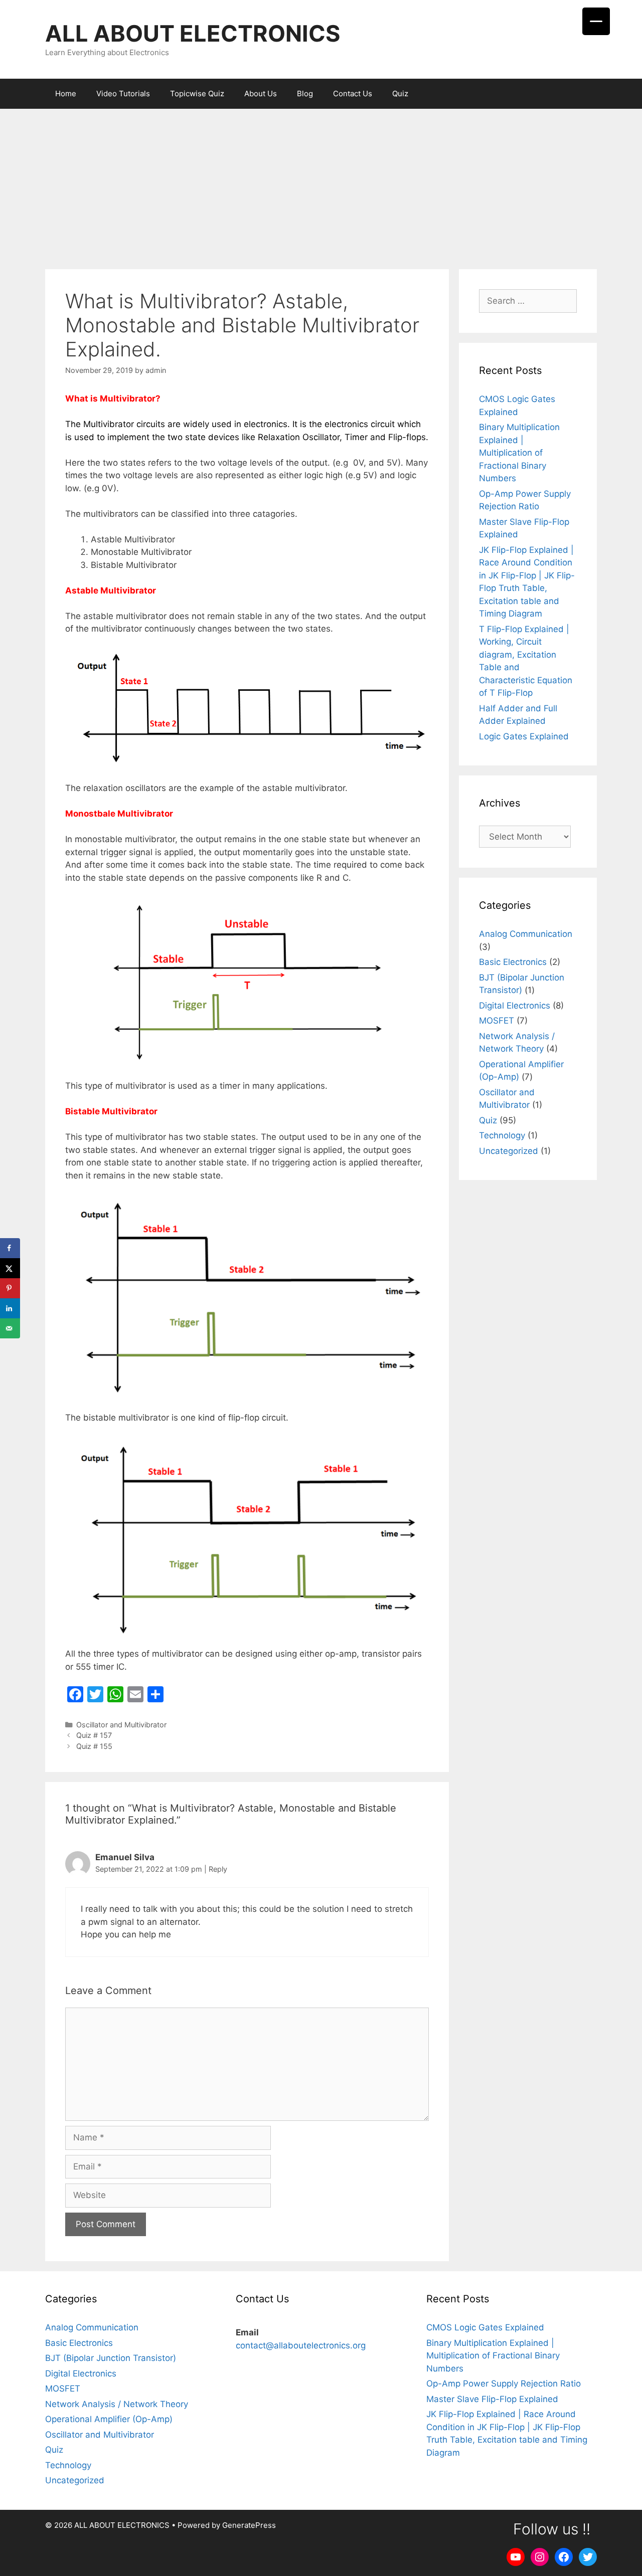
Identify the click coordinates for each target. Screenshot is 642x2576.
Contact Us (353, 93)
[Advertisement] (321, 184)
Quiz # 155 (94, 1746)
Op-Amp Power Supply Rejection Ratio (504, 2384)
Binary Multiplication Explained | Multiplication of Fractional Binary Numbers (519, 453)
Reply (218, 1869)
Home (66, 93)
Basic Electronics (513, 962)
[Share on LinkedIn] (10, 1308)
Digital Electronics (515, 1006)
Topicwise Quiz (197, 93)
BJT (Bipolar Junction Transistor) (111, 2358)
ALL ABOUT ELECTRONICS (193, 33)
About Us (261, 93)
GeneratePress (249, 2525)
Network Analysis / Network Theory (117, 2404)
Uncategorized (509, 1151)
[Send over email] (10, 1328)
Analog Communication (526, 934)
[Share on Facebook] (10, 1248)
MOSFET (497, 1021)
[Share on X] (10, 1268)
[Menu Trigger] (596, 21)
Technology (502, 1135)
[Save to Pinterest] (10, 1288)
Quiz (400, 93)
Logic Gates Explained (524, 736)
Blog (305, 93)
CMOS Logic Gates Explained (485, 2327)
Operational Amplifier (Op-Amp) (109, 2419)
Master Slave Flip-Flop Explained (492, 2399)
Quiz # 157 (94, 1735)
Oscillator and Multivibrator (121, 1725)
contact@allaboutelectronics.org (301, 2345)
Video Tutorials (123, 93)
